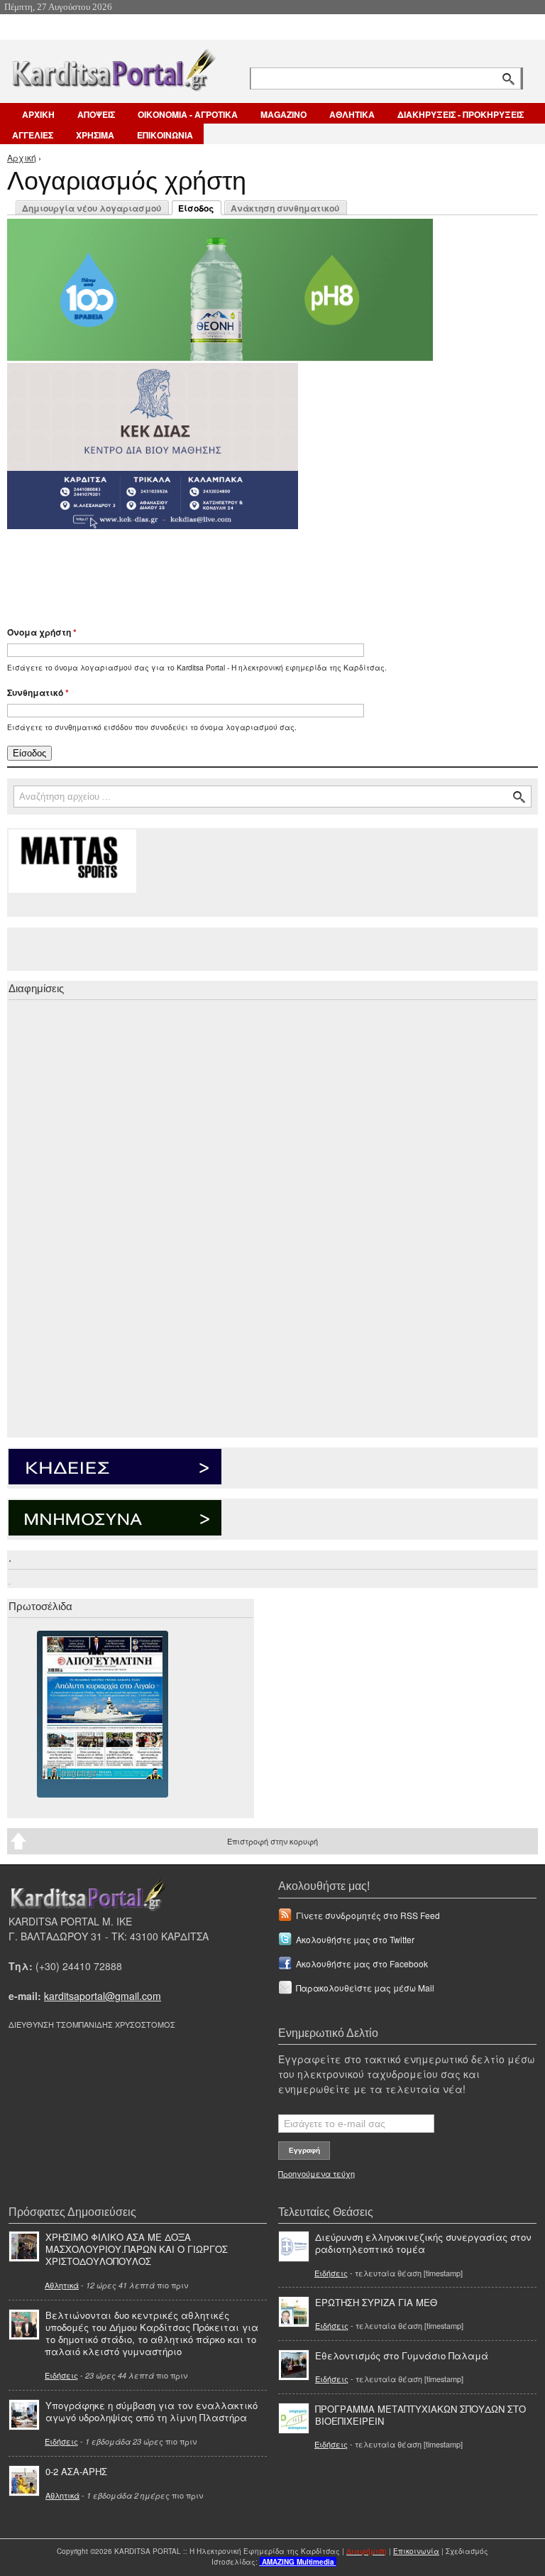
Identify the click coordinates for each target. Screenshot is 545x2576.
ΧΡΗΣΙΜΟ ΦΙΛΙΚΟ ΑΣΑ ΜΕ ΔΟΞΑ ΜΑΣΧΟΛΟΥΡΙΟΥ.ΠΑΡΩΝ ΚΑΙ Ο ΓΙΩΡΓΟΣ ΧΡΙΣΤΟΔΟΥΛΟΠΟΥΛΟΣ (137, 2249)
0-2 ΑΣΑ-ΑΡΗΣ (76, 2471)
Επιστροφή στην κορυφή (272, 1841)
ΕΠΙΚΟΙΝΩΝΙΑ (165, 135)
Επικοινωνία (416, 2551)
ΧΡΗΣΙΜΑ (95, 135)
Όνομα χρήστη (42, 632)
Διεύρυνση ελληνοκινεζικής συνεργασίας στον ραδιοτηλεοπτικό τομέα (423, 2243)
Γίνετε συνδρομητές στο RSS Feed (368, 1915)
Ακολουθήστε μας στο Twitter (355, 1939)
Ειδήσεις (61, 2375)
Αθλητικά (62, 2285)
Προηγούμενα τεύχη (316, 2173)
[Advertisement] (259, 571)
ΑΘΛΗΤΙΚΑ (352, 114)
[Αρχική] (113, 67)
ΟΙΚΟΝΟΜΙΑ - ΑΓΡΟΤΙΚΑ (188, 114)
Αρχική (22, 157)
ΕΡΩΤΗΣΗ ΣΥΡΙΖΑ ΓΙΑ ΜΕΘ (376, 2302)
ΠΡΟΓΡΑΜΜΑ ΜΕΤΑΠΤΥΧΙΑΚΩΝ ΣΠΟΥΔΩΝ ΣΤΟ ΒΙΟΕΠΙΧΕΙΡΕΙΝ (420, 2415)
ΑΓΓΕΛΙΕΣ (33, 135)
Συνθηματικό (38, 692)
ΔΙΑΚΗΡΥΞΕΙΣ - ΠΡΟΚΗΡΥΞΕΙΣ (461, 114)
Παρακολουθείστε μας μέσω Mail (365, 1988)
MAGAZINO (283, 114)
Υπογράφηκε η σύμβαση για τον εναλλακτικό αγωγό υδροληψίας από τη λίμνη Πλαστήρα (152, 2411)
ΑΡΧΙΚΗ (38, 114)
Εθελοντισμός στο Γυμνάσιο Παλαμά (402, 2355)
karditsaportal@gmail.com (103, 1996)
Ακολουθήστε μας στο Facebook (362, 1963)
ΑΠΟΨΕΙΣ (96, 114)
